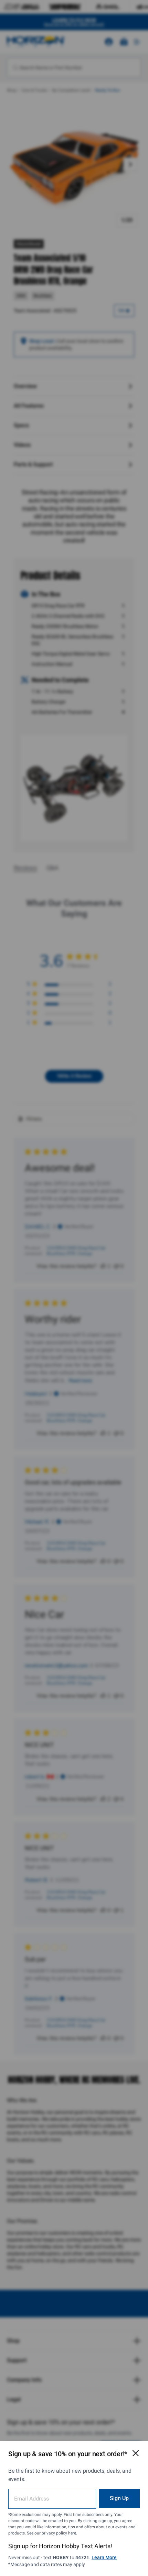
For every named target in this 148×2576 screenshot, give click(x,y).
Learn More (104, 2557)
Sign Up (119, 2498)
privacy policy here (59, 2533)
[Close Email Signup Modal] (136, 2453)
